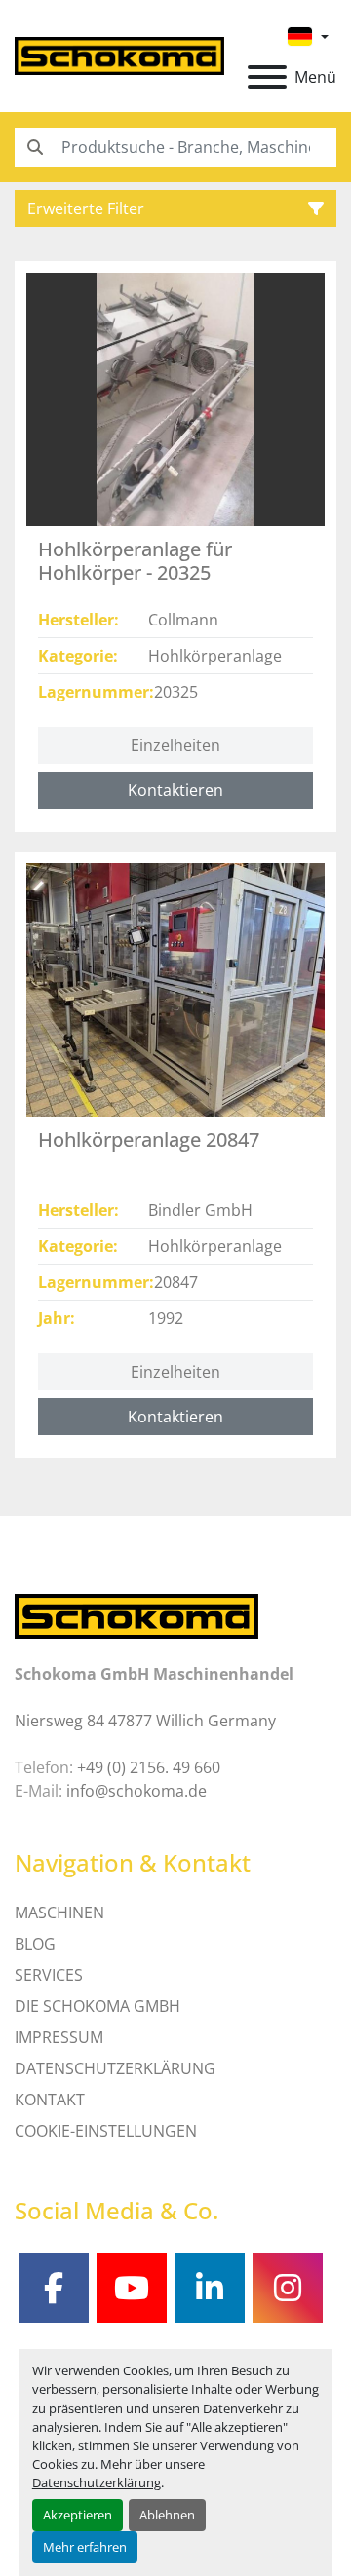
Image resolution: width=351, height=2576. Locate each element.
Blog (35, 1944)
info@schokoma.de (136, 1791)
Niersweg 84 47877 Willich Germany (145, 1721)
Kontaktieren (175, 790)
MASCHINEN (59, 1913)
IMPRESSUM (59, 2037)
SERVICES (49, 1975)
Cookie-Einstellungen (106, 2131)
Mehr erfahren (85, 2547)
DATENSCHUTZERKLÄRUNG (115, 2068)
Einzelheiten (175, 745)
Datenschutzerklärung (97, 2482)
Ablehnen (167, 2515)
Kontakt (50, 2100)
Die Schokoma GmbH (97, 2006)
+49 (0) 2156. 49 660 (149, 1767)
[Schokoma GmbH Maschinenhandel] (136, 1615)
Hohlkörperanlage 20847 (149, 1139)
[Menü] (267, 77)
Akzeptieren (78, 2515)
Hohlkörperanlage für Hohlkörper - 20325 (135, 561)
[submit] (34, 147)
